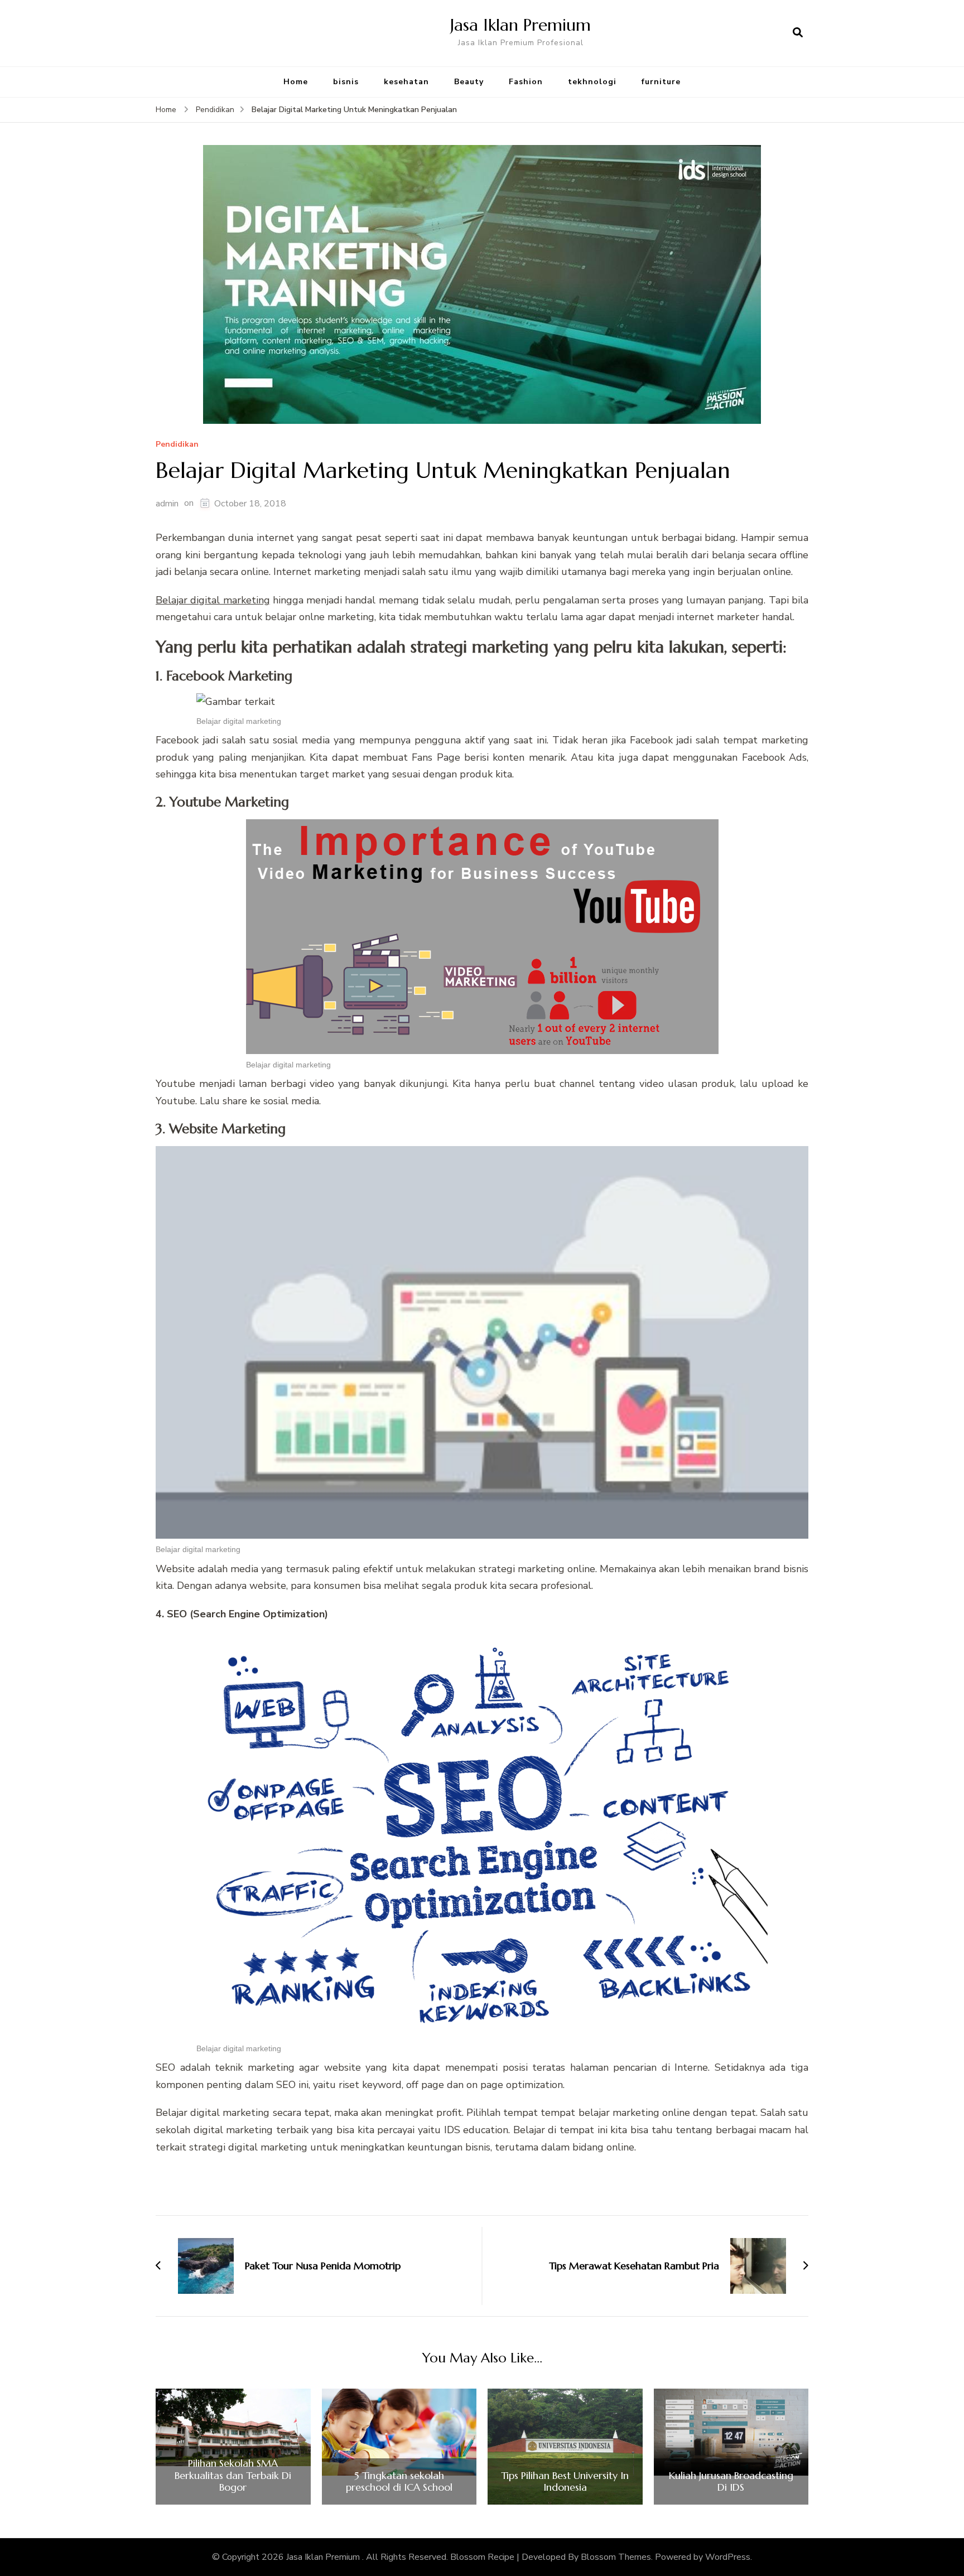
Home (296, 82)
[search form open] (798, 33)
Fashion (526, 82)
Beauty (469, 82)
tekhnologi (592, 82)
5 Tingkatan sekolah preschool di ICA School (399, 2481)
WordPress (728, 2557)
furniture (661, 82)
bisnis (346, 82)
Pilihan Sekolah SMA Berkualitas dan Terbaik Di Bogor (233, 2475)
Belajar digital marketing (213, 600)
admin (167, 504)
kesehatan (406, 82)
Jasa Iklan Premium (520, 25)
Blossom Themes (616, 2557)
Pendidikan (177, 445)
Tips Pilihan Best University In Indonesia (565, 2481)
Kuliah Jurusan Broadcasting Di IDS (731, 2481)
